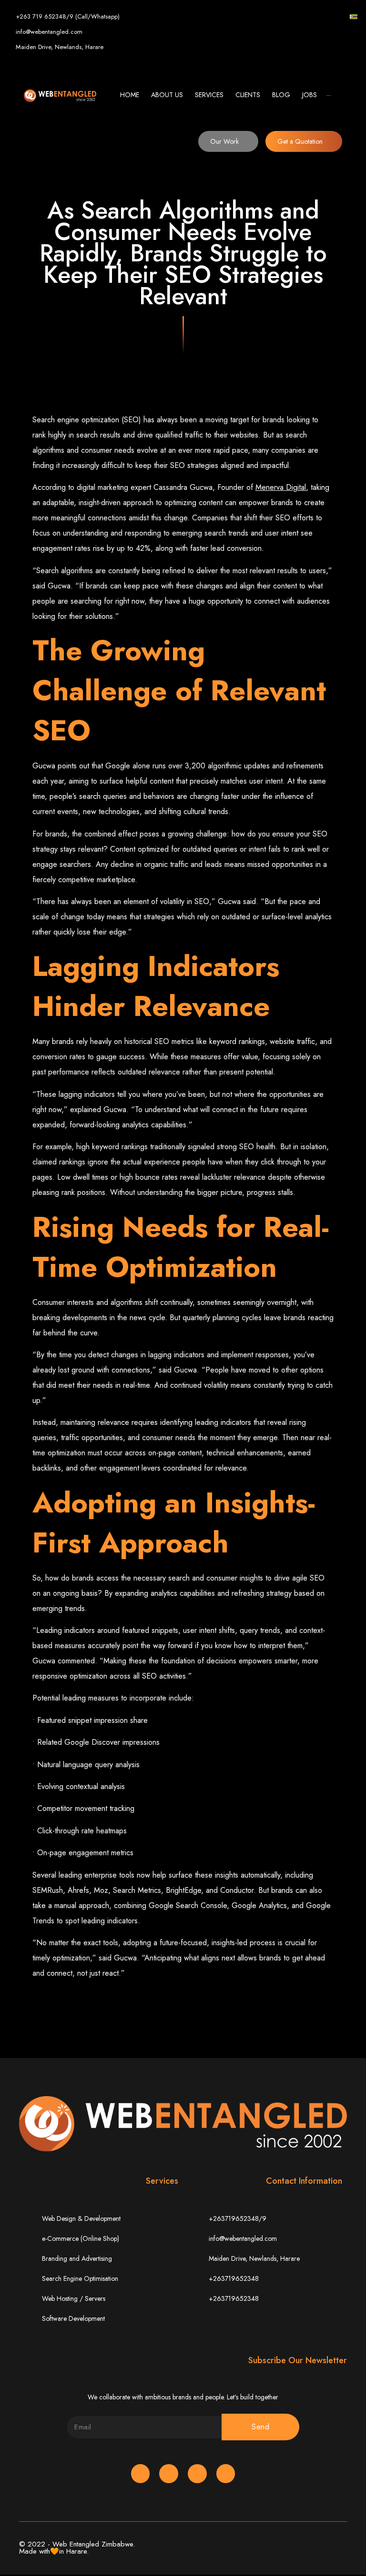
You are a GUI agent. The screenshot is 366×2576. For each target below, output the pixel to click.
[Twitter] (293, 17)
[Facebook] (277, 17)
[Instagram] (323, 17)
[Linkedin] (308, 17)
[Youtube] (338, 17)
